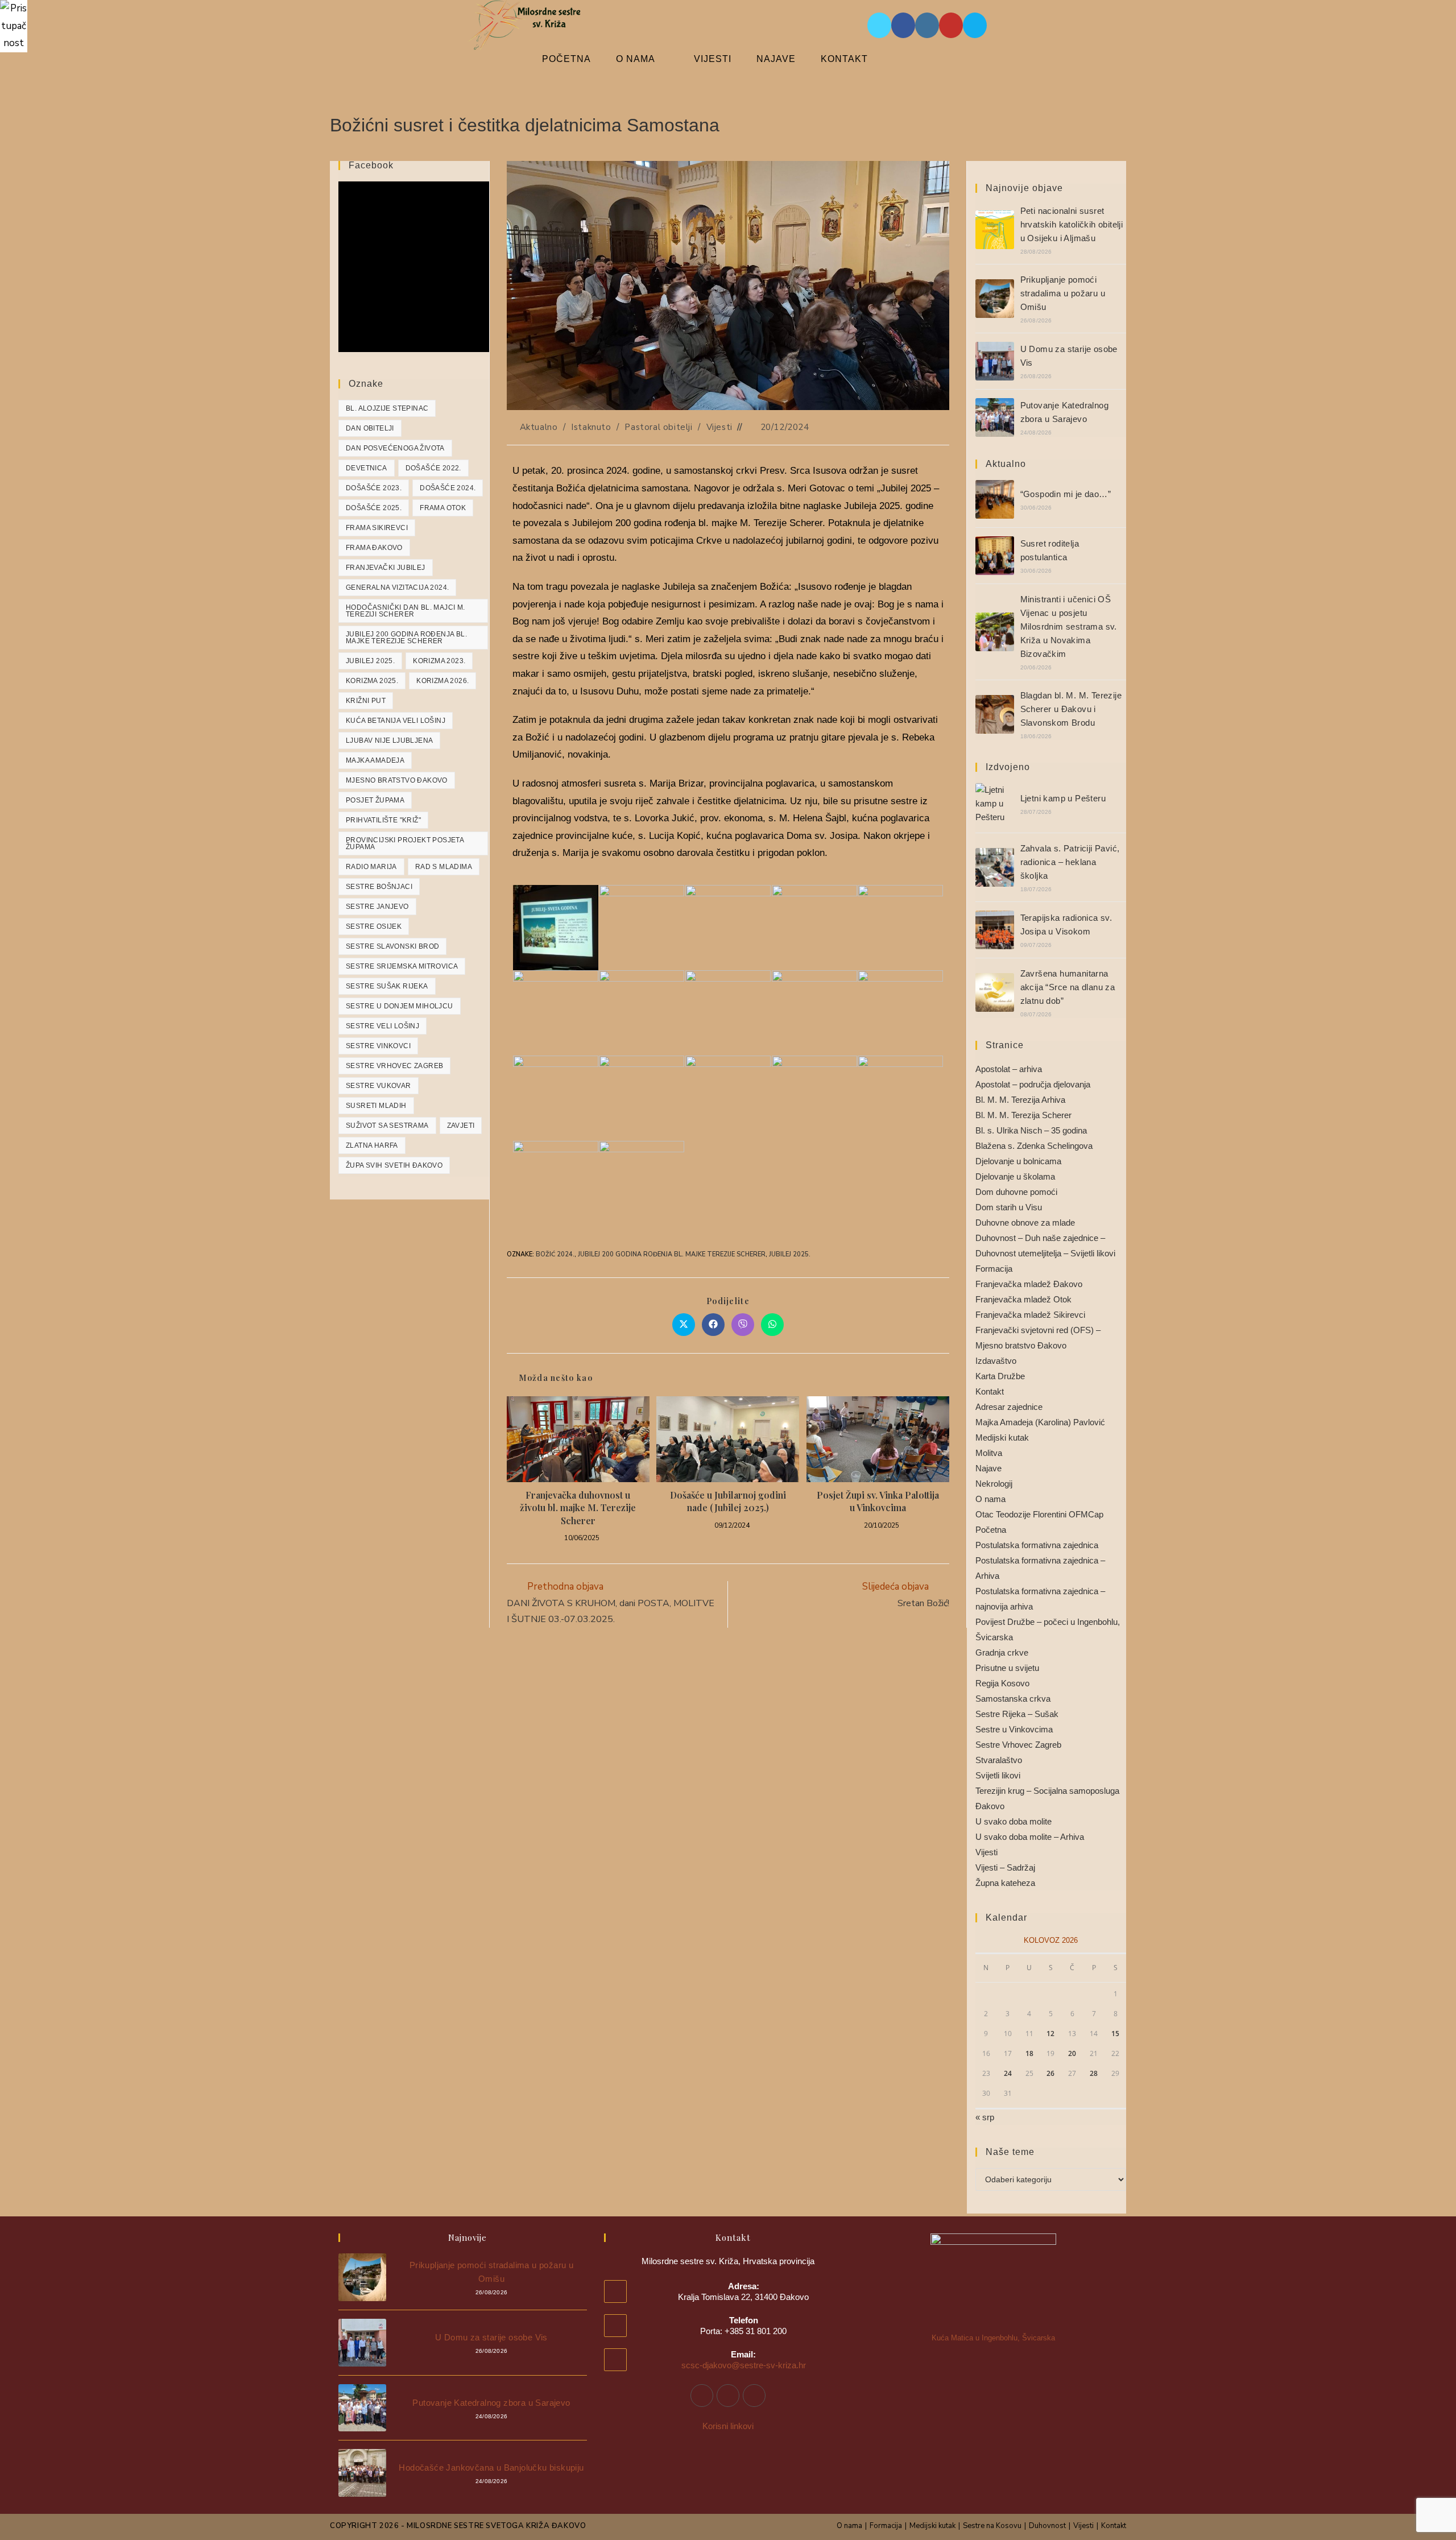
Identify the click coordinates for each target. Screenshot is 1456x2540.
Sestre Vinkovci (378, 1046)
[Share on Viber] (743, 1325)
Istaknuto (591, 427)
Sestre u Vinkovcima (1014, 1729)
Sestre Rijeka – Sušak (1017, 1714)
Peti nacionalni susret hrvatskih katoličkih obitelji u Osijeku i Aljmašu (1072, 224)
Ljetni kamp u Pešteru (1063, 798)
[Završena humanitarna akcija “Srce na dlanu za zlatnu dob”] (995, 992)
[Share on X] (684, 1325)
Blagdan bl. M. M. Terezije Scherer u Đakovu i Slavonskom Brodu (1071, 709)
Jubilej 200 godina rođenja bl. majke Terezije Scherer (672, 1254)
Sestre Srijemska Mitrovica (402, 966)
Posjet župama (375, 800)
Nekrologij (994, 1484)
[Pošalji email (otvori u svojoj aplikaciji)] (975, 25)
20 (1072, 2053)
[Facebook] (702, 2396)
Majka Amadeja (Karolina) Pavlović (1040, 1422)
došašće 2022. (433, 468)
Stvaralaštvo (999, 1760)
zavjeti (461, 1126)
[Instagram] (728, 2396)
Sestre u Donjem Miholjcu (400, 1006)
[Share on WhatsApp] (772, 1325)
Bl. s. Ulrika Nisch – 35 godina (1031, 1130)
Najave (988, 1468)
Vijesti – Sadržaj (1005, 1867)
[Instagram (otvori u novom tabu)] (927, 25)
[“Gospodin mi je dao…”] (995, 499)
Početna (991, 1530)
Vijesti (719, 427)
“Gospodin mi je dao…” (1066, 494)
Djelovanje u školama (1015, 1176)
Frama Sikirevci (377, 528)
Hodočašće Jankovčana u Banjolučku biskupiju (491, 2467)
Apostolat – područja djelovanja (1033, 1084)
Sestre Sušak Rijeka (387, 986)
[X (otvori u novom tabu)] (879, 25)
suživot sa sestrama (387, 1126)
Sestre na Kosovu (992, 2526)
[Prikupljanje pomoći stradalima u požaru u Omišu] (995, 299)
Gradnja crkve (1002, 1652)
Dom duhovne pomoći (1016, 1192)
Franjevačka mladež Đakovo (1029, 1284)
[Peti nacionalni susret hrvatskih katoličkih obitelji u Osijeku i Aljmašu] (995, 230)
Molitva (989, 1453)
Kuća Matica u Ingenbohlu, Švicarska (993, 2338)
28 (1094, 2073)
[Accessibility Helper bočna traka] (14, 14)
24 (1008, 2073)
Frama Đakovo (374, 548)
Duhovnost (1047, 2526)
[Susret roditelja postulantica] (995, 556)
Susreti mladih (376, 1106)
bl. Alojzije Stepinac (387, 408)
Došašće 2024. (448, 488)
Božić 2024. (555, 1254)
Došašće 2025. (374, 508)
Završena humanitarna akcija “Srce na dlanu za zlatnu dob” (1068, 987)
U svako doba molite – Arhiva (1030, 1837)
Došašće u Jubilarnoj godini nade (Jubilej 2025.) (728, 1501)
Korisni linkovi (728, 2426)
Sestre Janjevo (377, 907)
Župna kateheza (1005, 1883)
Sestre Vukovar (379, 1086)
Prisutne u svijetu (1007, 1668)
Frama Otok (443, 508)
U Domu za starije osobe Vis (491, 2337)
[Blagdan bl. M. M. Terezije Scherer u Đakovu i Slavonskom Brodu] (995, 714)
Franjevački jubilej (386, 568)
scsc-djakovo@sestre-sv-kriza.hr (744, 2365)
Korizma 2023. (439, 661)
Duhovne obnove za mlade (1025, 1223)
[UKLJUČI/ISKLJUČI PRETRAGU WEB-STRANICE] (910, 59)
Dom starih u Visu (1009, 1207)
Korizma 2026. (442, 681)
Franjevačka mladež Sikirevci (1030, 1315)
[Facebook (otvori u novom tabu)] (903, 25)
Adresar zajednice (1009, 1407)
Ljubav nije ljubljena (389, 741)
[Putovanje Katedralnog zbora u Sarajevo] (995, 417)
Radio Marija (371, 867)
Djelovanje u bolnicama (1018, 1161)
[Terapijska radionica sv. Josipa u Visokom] (995, 930)
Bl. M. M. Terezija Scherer (1023, 1115)
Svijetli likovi (998, 1775)
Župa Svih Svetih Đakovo (394, 1165)
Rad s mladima (444, 867)
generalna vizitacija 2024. (397, 588)
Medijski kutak (1002, 1437)
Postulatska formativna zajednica (1037, 1545)
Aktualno (539, 427)
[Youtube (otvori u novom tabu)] (951, 25)
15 (1115, 2034)
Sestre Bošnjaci (379, 887)
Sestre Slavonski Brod (392, 946)
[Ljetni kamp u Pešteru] (995, 804)
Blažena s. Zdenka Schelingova (1034, 1146)
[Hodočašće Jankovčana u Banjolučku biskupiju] (362, 2473)
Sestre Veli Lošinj (382, 1026)
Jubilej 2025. (790, 1254)
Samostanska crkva (1013, 1699)
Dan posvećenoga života (395, 448)
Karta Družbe (1000, 1376)
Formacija (994, 1269)
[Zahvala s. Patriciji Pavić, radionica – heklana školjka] (995, 867)
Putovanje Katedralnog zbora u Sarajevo (491, 2403)
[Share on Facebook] (713, 1325)
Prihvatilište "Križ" (383, 820)
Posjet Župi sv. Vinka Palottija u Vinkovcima (878, 1501)
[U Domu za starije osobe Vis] (995, 361)
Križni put (366, 701)
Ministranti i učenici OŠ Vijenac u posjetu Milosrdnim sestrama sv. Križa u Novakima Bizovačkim (1069, 626)
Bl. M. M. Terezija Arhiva (1020, 1100)
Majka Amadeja (375, 760)
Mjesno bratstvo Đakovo (397, 780)
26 (1050, 2073)
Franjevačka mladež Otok (1023, 1299)
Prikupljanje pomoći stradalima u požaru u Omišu (1063, 293)
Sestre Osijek (374, 926)
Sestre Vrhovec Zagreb (394, 1066)
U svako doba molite (1014, 1821)
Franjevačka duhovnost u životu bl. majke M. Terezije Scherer (578, 1508)
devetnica (367, 468)
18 (1029, 2053)
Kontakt (990, 1391)
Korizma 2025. (372, 681)
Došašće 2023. (374, 488)
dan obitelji (370, 428)
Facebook (371, 165)
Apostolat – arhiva (1009, 1069)
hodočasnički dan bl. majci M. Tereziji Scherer (406, 611)
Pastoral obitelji (658, 427)
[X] (754, 2396)
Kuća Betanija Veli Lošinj (396, 721)
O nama (990, 1499)
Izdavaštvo (996, 1361)
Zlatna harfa (372, 1145)
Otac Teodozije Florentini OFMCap (1039, 1514)
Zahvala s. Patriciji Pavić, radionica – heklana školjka (1070, 862)
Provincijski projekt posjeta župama (405, 843)
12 (1050, 2034)
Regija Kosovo (1002, 1683)
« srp (985, 2117)
